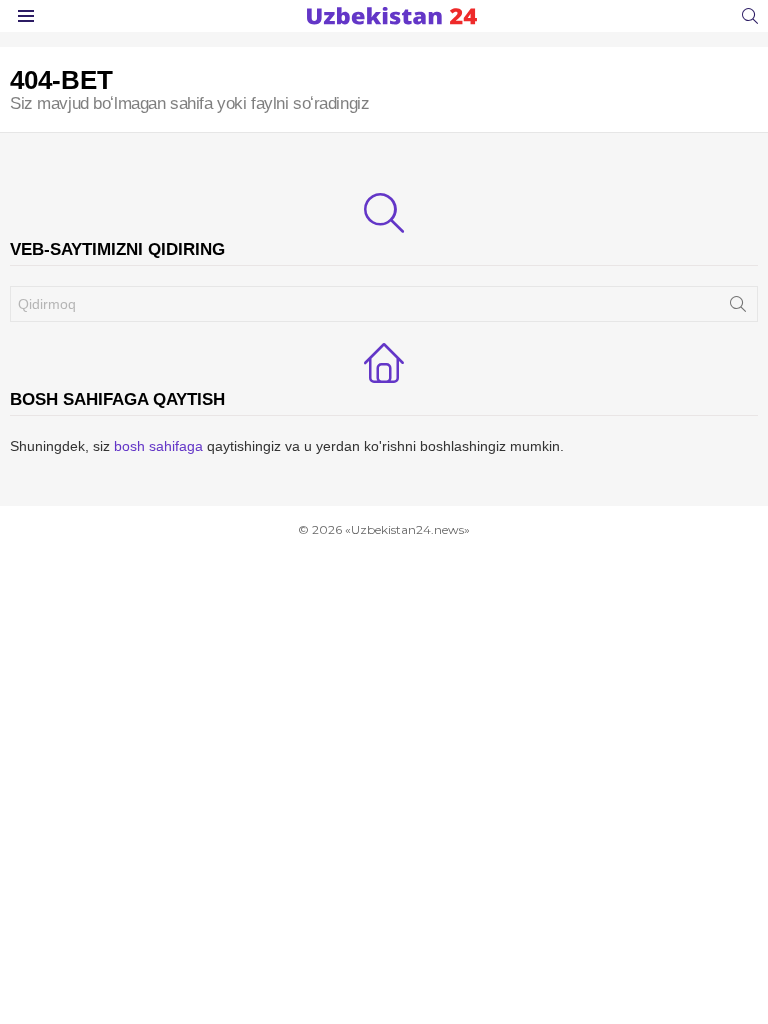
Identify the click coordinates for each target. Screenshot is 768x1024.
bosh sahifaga (158, 446)
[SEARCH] (750, 16)
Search (738, 308)
